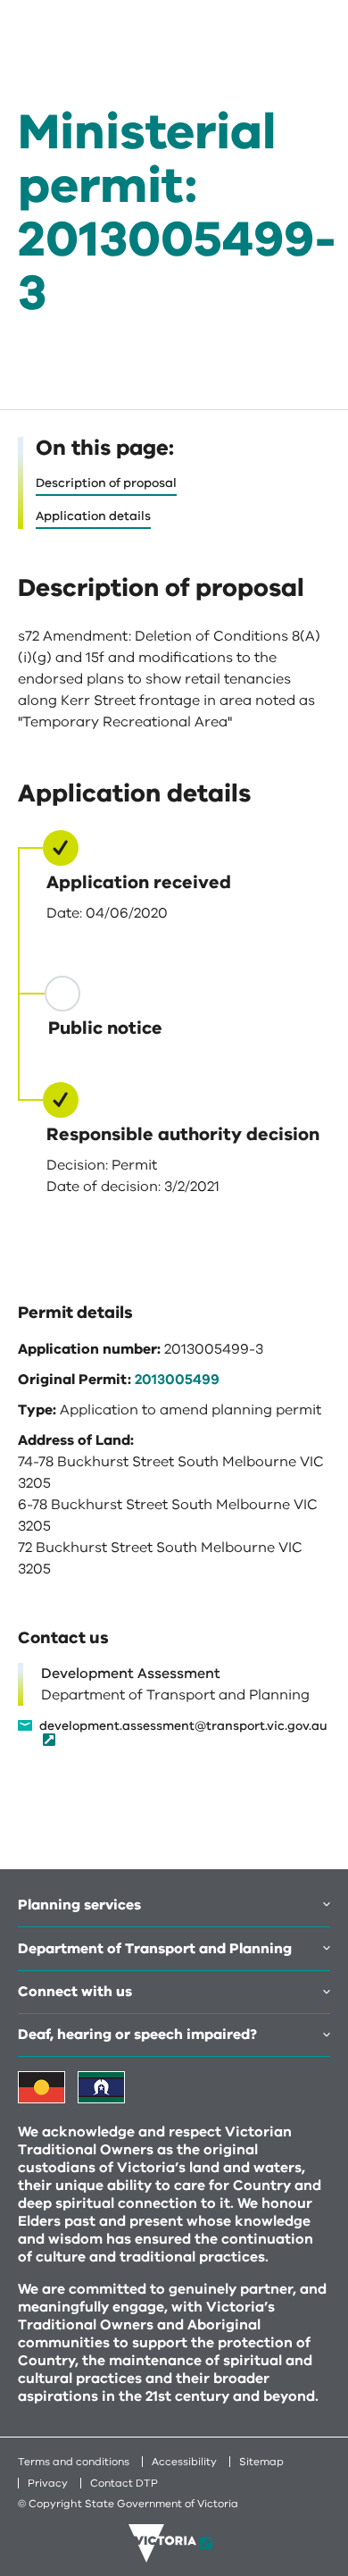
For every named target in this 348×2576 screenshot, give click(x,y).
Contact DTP (124, 2483)
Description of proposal (106, 483)
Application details (93, 516)
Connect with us (75, 1992)
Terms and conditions (74, 2462)
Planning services (79, 1905)
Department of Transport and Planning (155, 1949)
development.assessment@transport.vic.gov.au (183, 1727)
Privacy (48, 2483)
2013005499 (177, 1380)
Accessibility (184, 2462)
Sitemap (261, 2462)
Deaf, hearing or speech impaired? (137, 2035)
